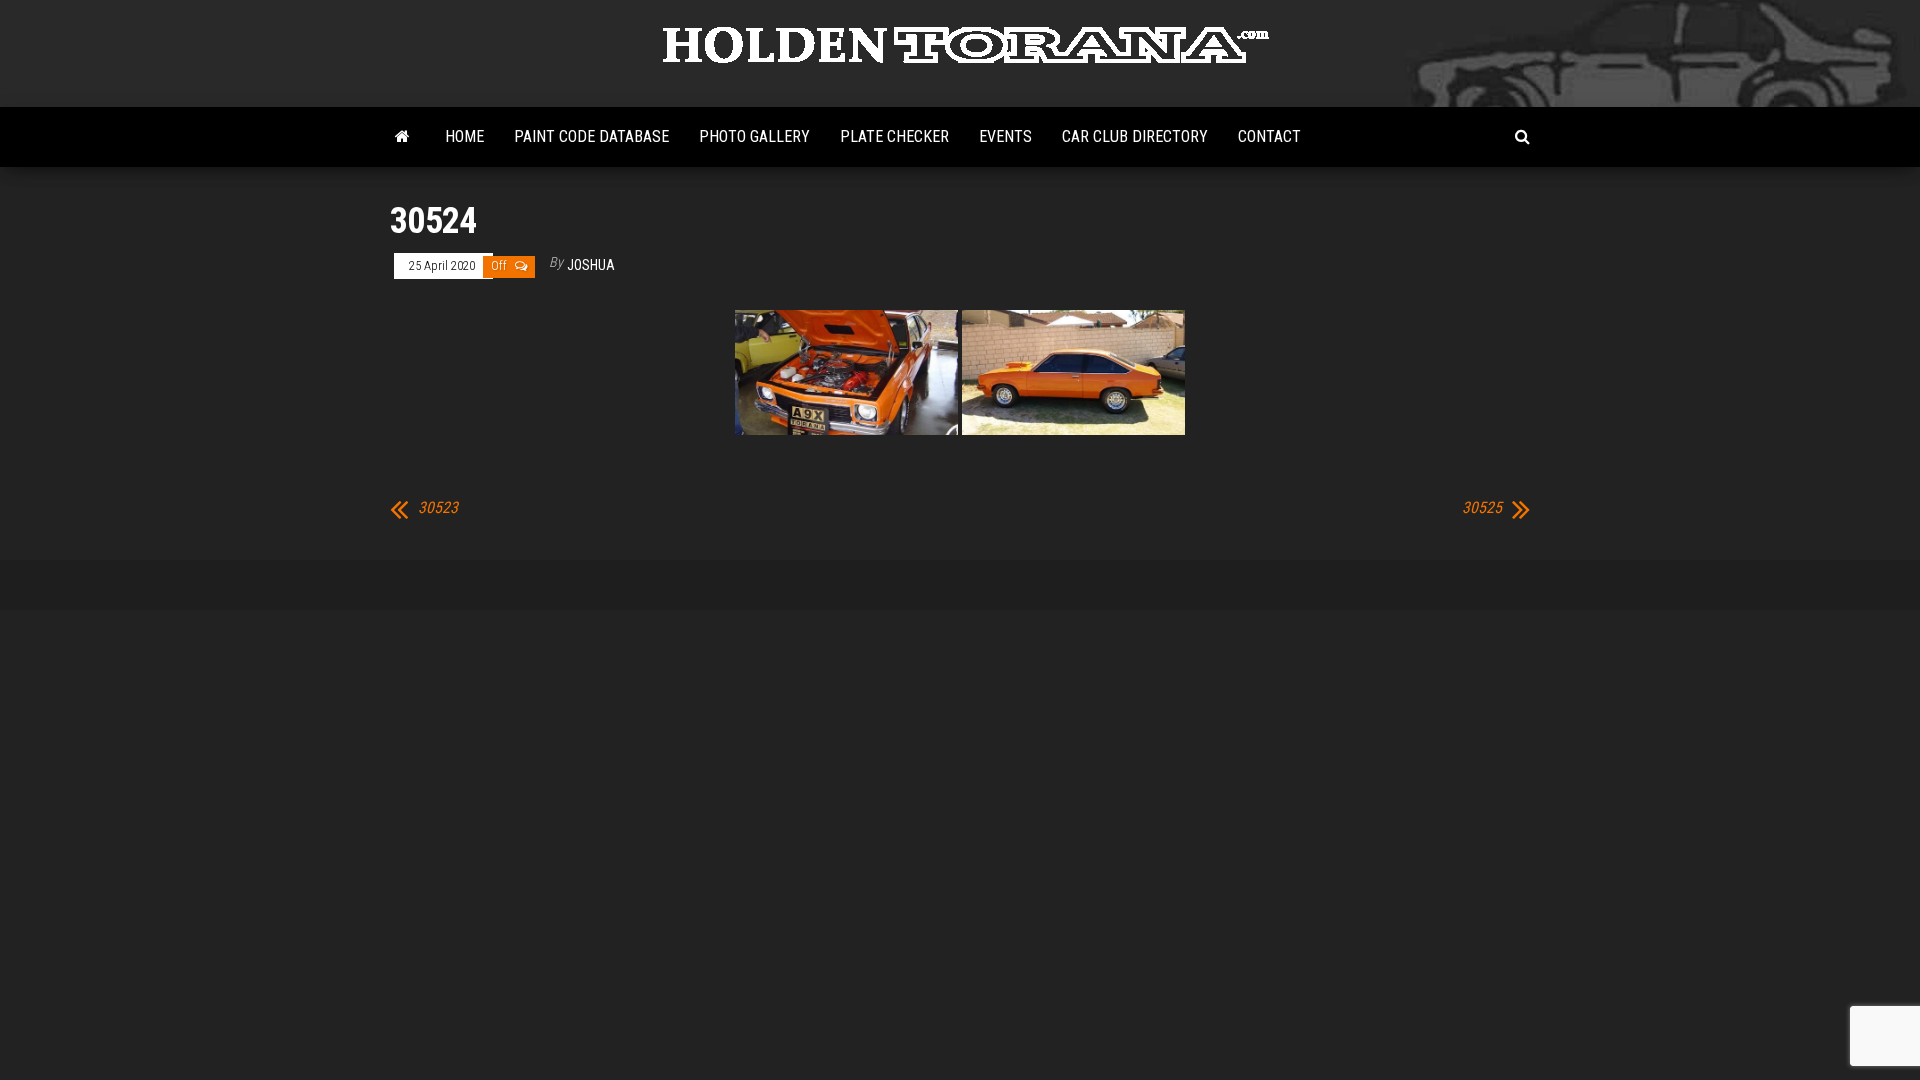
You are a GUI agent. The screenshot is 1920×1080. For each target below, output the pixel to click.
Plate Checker (894, 136)
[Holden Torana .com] (402, 137)
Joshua (591, 265)
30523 (438, 508)
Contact (1269, 136)
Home (464, 136)
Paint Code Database (591, 136)
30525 (1482, 508)
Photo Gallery (754, 136)
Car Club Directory (1135, 136)
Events (1005, 136)
